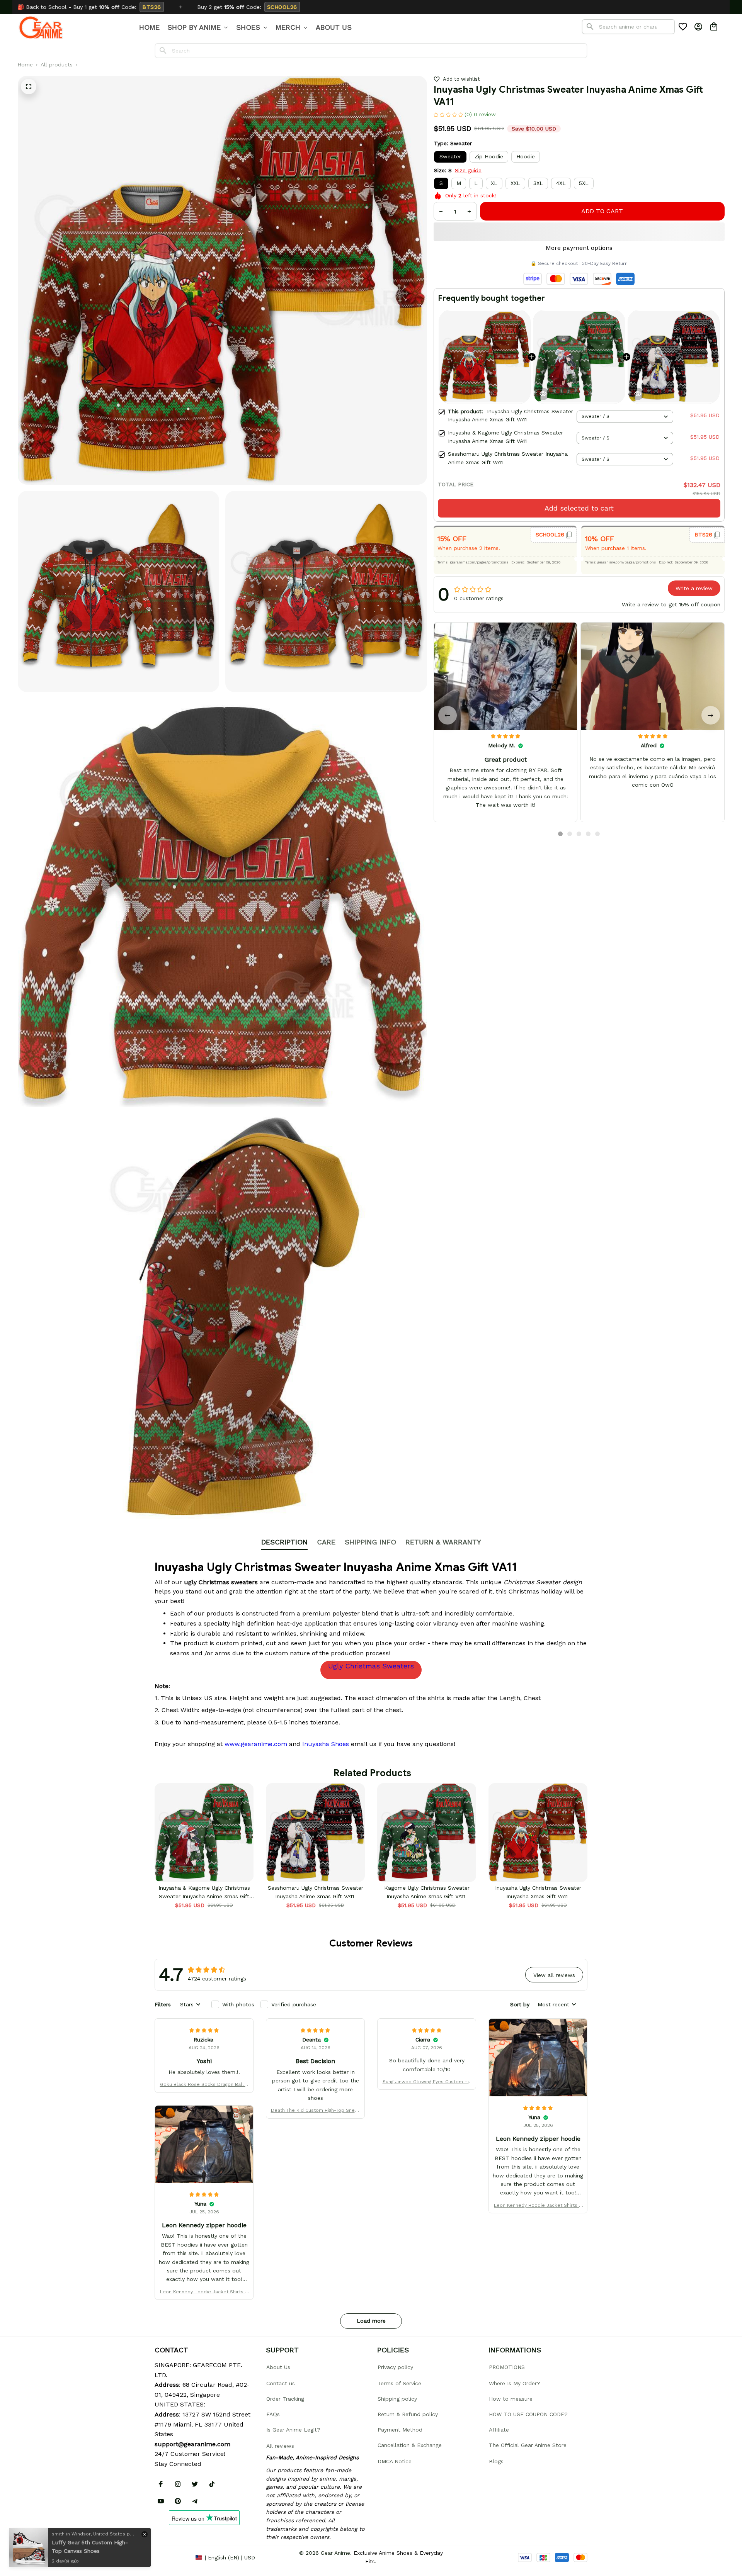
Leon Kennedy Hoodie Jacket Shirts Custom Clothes (538, 2206)
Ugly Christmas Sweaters (371, 1666)
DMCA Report (172, 2557)
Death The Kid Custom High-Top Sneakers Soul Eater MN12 (316, 2111)
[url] (192, 2444)
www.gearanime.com (256, 1744)
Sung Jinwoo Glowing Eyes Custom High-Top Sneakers (427, 2082)
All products (57, 64)
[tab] (560, 834)
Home (25, 64)
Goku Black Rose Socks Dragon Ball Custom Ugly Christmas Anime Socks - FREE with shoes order (204, 2085)
